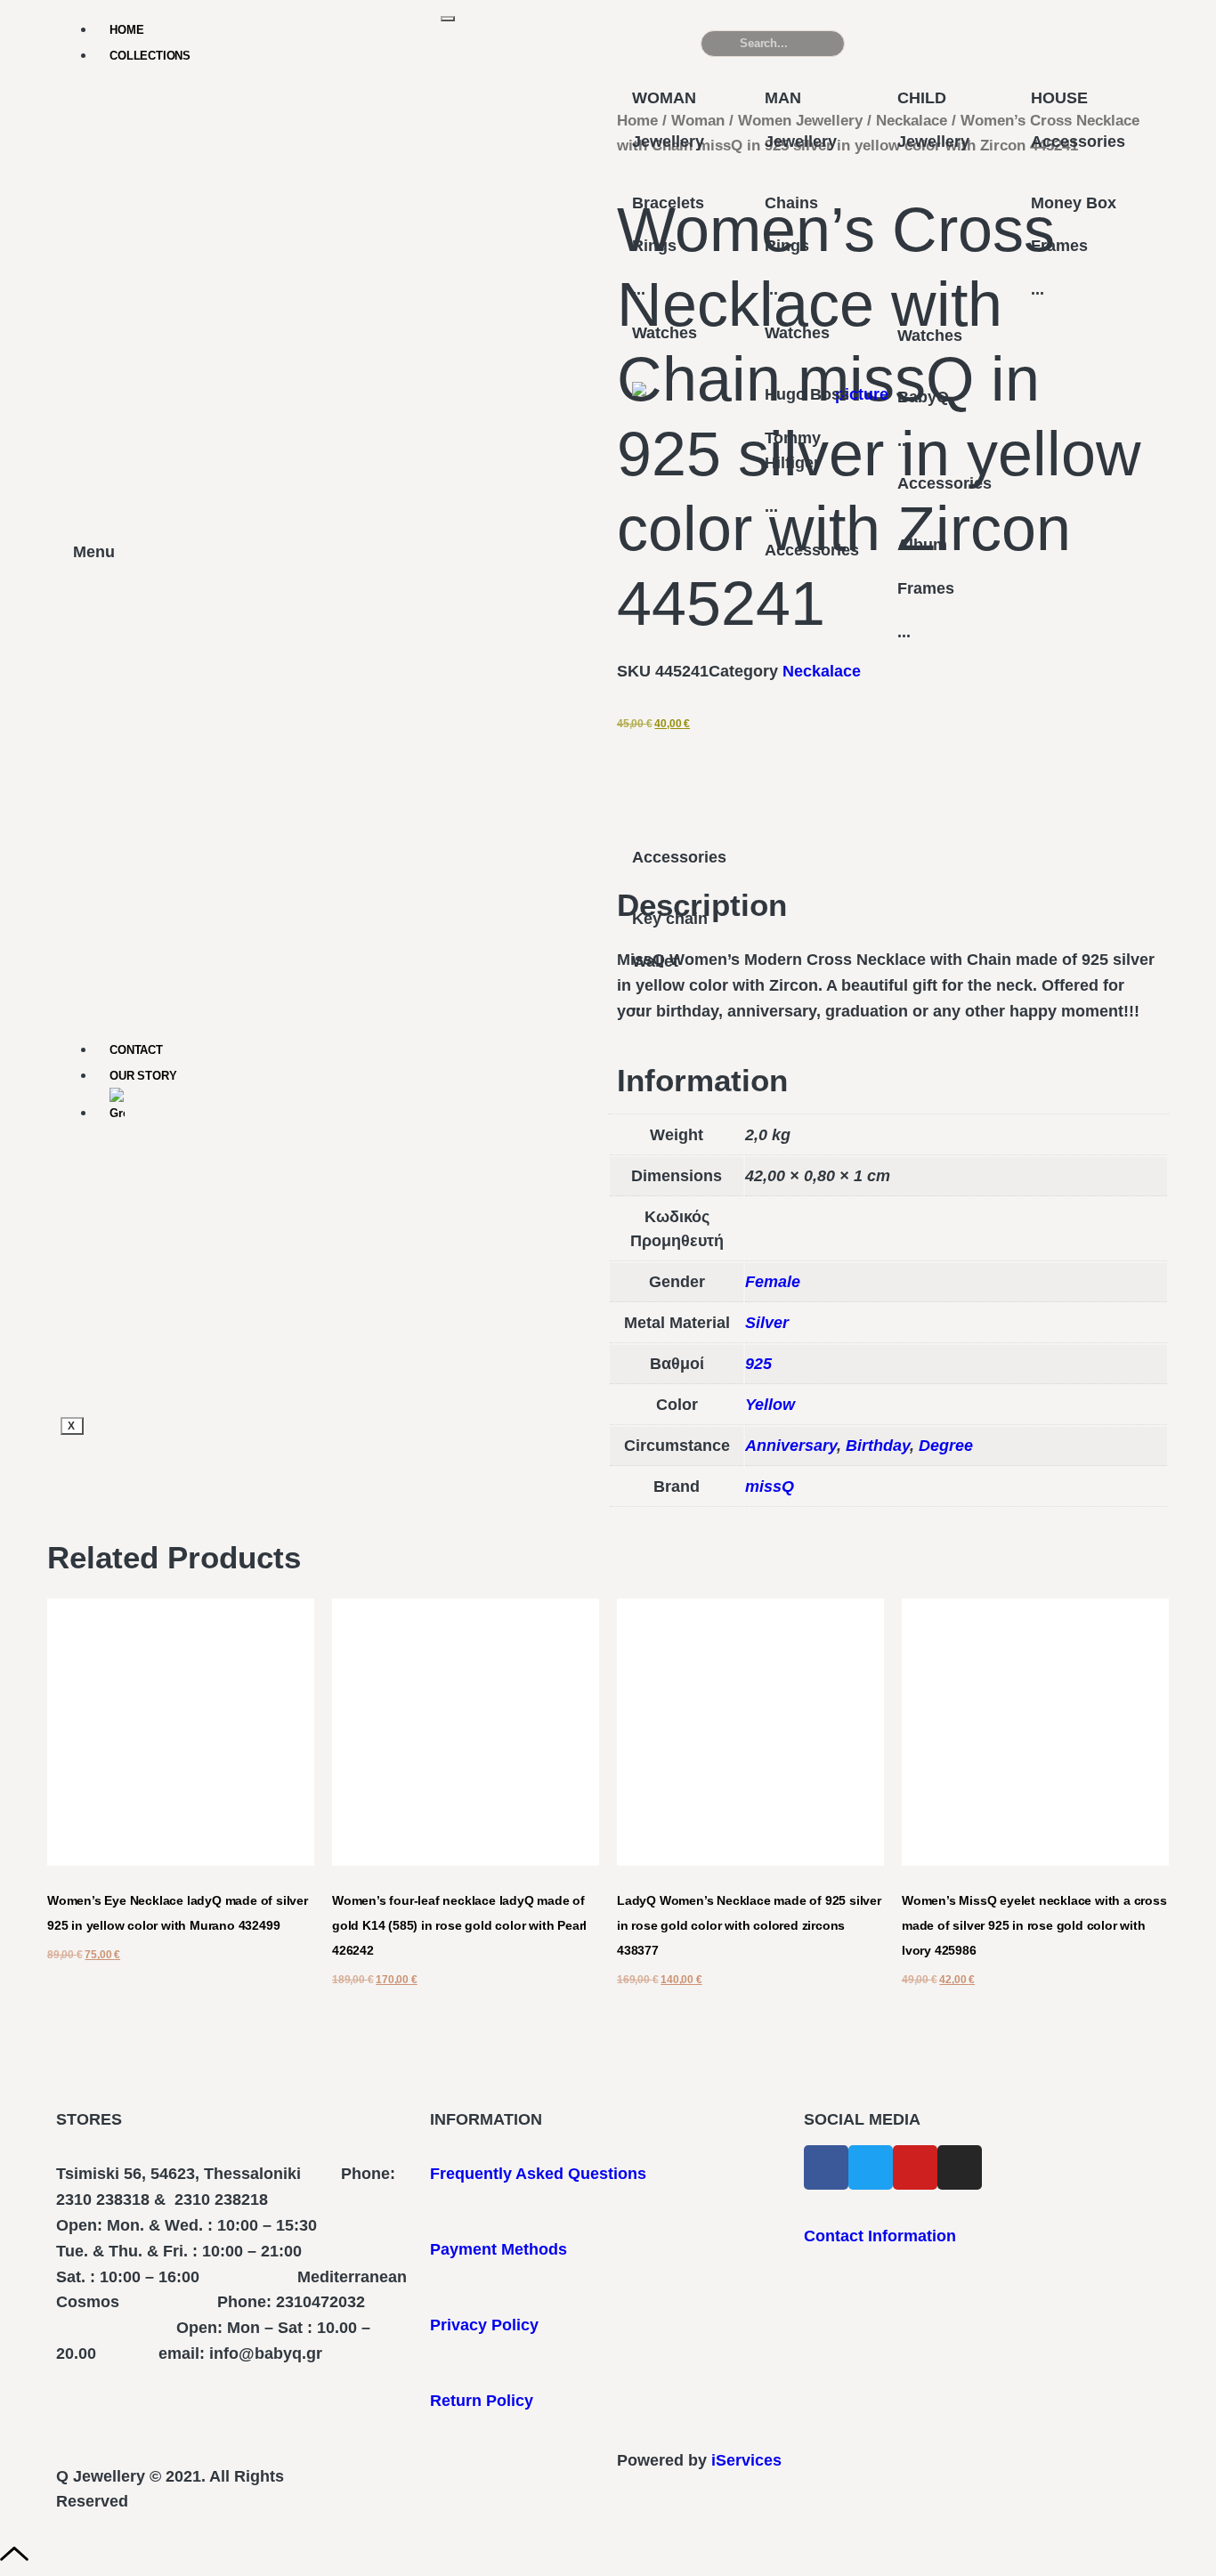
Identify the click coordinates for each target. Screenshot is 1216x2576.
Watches (665, 333)
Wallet (655, 961)
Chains (791, 203)
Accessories (679, 857)
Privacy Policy (484, 2325)
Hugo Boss (807, 394)
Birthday (878, 1446)
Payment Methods (499, 2249)
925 (758, 1364)
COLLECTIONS (150, 56)
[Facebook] (826, 2167)
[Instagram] (960, 2167)
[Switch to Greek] (276, 1106)
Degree (946, 1446)
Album (922, 545)
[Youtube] (915, 2167)
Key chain (670, 919)
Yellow (770, 1405)
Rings (654, 246)
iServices (746, 2460)
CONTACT (136, 1050)
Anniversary (791, 1446)
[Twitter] (871, 2167)
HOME (126, 30)
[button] (1061, 51)
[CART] (909, 43)
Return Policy (482, 2401)
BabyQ (923, 397)
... (639, 289)
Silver (767, 1323)
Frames (926, 588)
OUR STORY (143, 1076)
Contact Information (880, 2236)
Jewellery (668, 142)
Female (773, 1282)
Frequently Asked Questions (538, 2174)
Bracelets (668, 203)
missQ (770, 1486)
